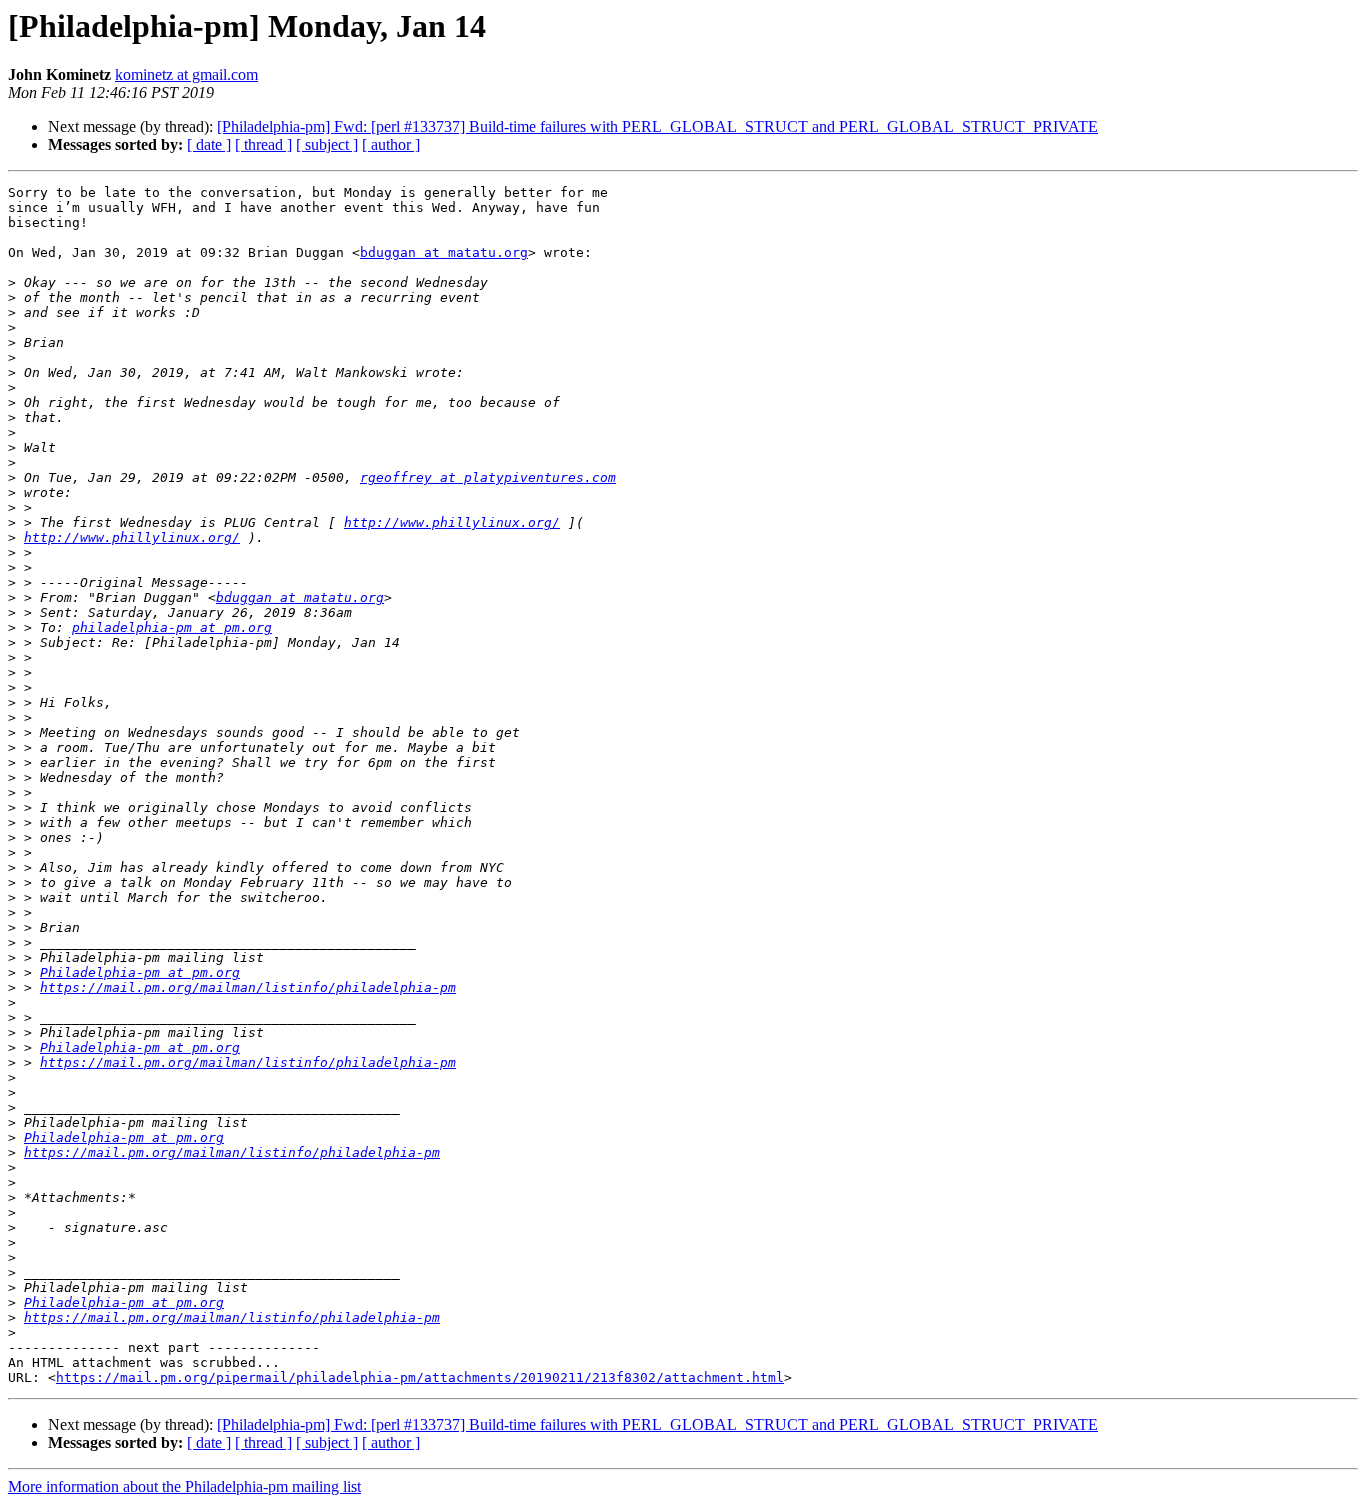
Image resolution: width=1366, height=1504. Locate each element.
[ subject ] (327, 144)
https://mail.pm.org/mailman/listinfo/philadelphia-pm (248, 987)
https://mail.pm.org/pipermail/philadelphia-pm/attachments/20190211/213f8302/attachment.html (420, 1377)
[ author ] (391, 144)
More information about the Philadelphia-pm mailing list (184, 1486)
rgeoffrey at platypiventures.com (488, 477)
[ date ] (209, 144)
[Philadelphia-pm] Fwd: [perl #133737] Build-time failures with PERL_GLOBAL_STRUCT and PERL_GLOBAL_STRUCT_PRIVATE (657, 126)
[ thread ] (263, 144)
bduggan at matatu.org (444, 252)
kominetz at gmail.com (186, 74)
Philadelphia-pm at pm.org (140, 972)
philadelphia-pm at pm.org (172, 627)
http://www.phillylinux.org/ (452, 522)
